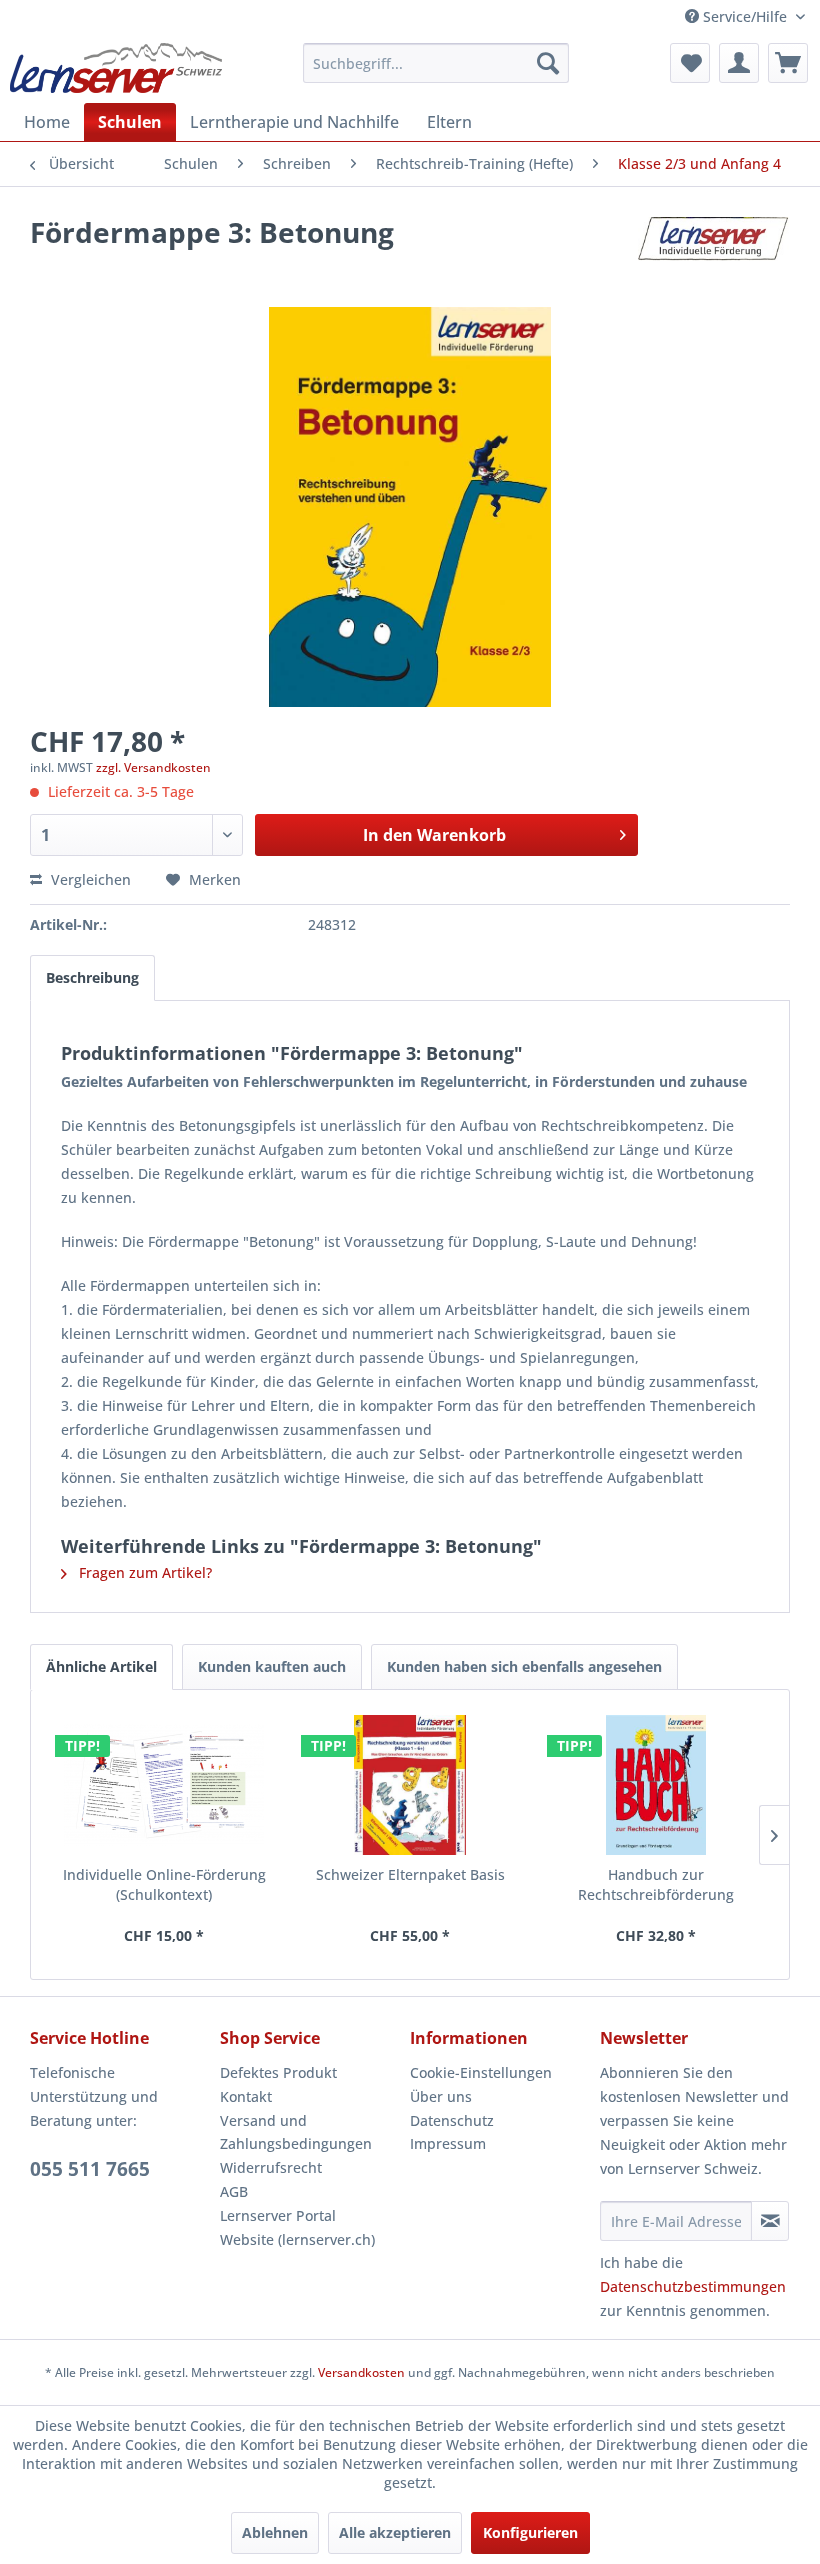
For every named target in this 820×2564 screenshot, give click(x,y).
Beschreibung (92, 977)
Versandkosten (361, 2372)
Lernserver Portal (278, 2215)
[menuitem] (436, 63)
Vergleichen (89, 879)
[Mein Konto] (739, 63)
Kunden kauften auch (272, 1666)
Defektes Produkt (278, 2072)
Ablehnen (275, 2532)
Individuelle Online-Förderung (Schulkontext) (164, 1884)
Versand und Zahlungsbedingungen (296, 2132)
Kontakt (246, 2096)
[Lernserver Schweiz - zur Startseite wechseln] (116, 68)
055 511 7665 (90, 2169)
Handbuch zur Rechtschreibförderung (656, 1884)
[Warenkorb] (788, 63)
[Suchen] (548, 63)
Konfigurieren (530, 2532)
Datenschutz (452, 2120)
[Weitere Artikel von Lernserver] (714, 252)
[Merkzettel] (690, 63)
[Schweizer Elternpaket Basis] (410, 1785)
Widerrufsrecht (271, 2167)
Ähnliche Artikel (101, 1666)
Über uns (441, 2096)
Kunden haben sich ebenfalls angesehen (524, 1666)
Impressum (448, 2143)
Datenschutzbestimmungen (693, 2286)
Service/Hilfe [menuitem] (745, 16)
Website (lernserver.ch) (297, 2239)
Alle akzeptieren (395, 2532)
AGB (234, 2191)
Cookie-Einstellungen (481, 2072)
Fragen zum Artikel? (143, 1572)
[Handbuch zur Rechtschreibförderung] (656, 1785)
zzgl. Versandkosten (153, 767)
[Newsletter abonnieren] (770, 2221)
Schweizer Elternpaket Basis (410, 1874)
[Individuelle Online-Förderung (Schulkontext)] (164, 1785)
